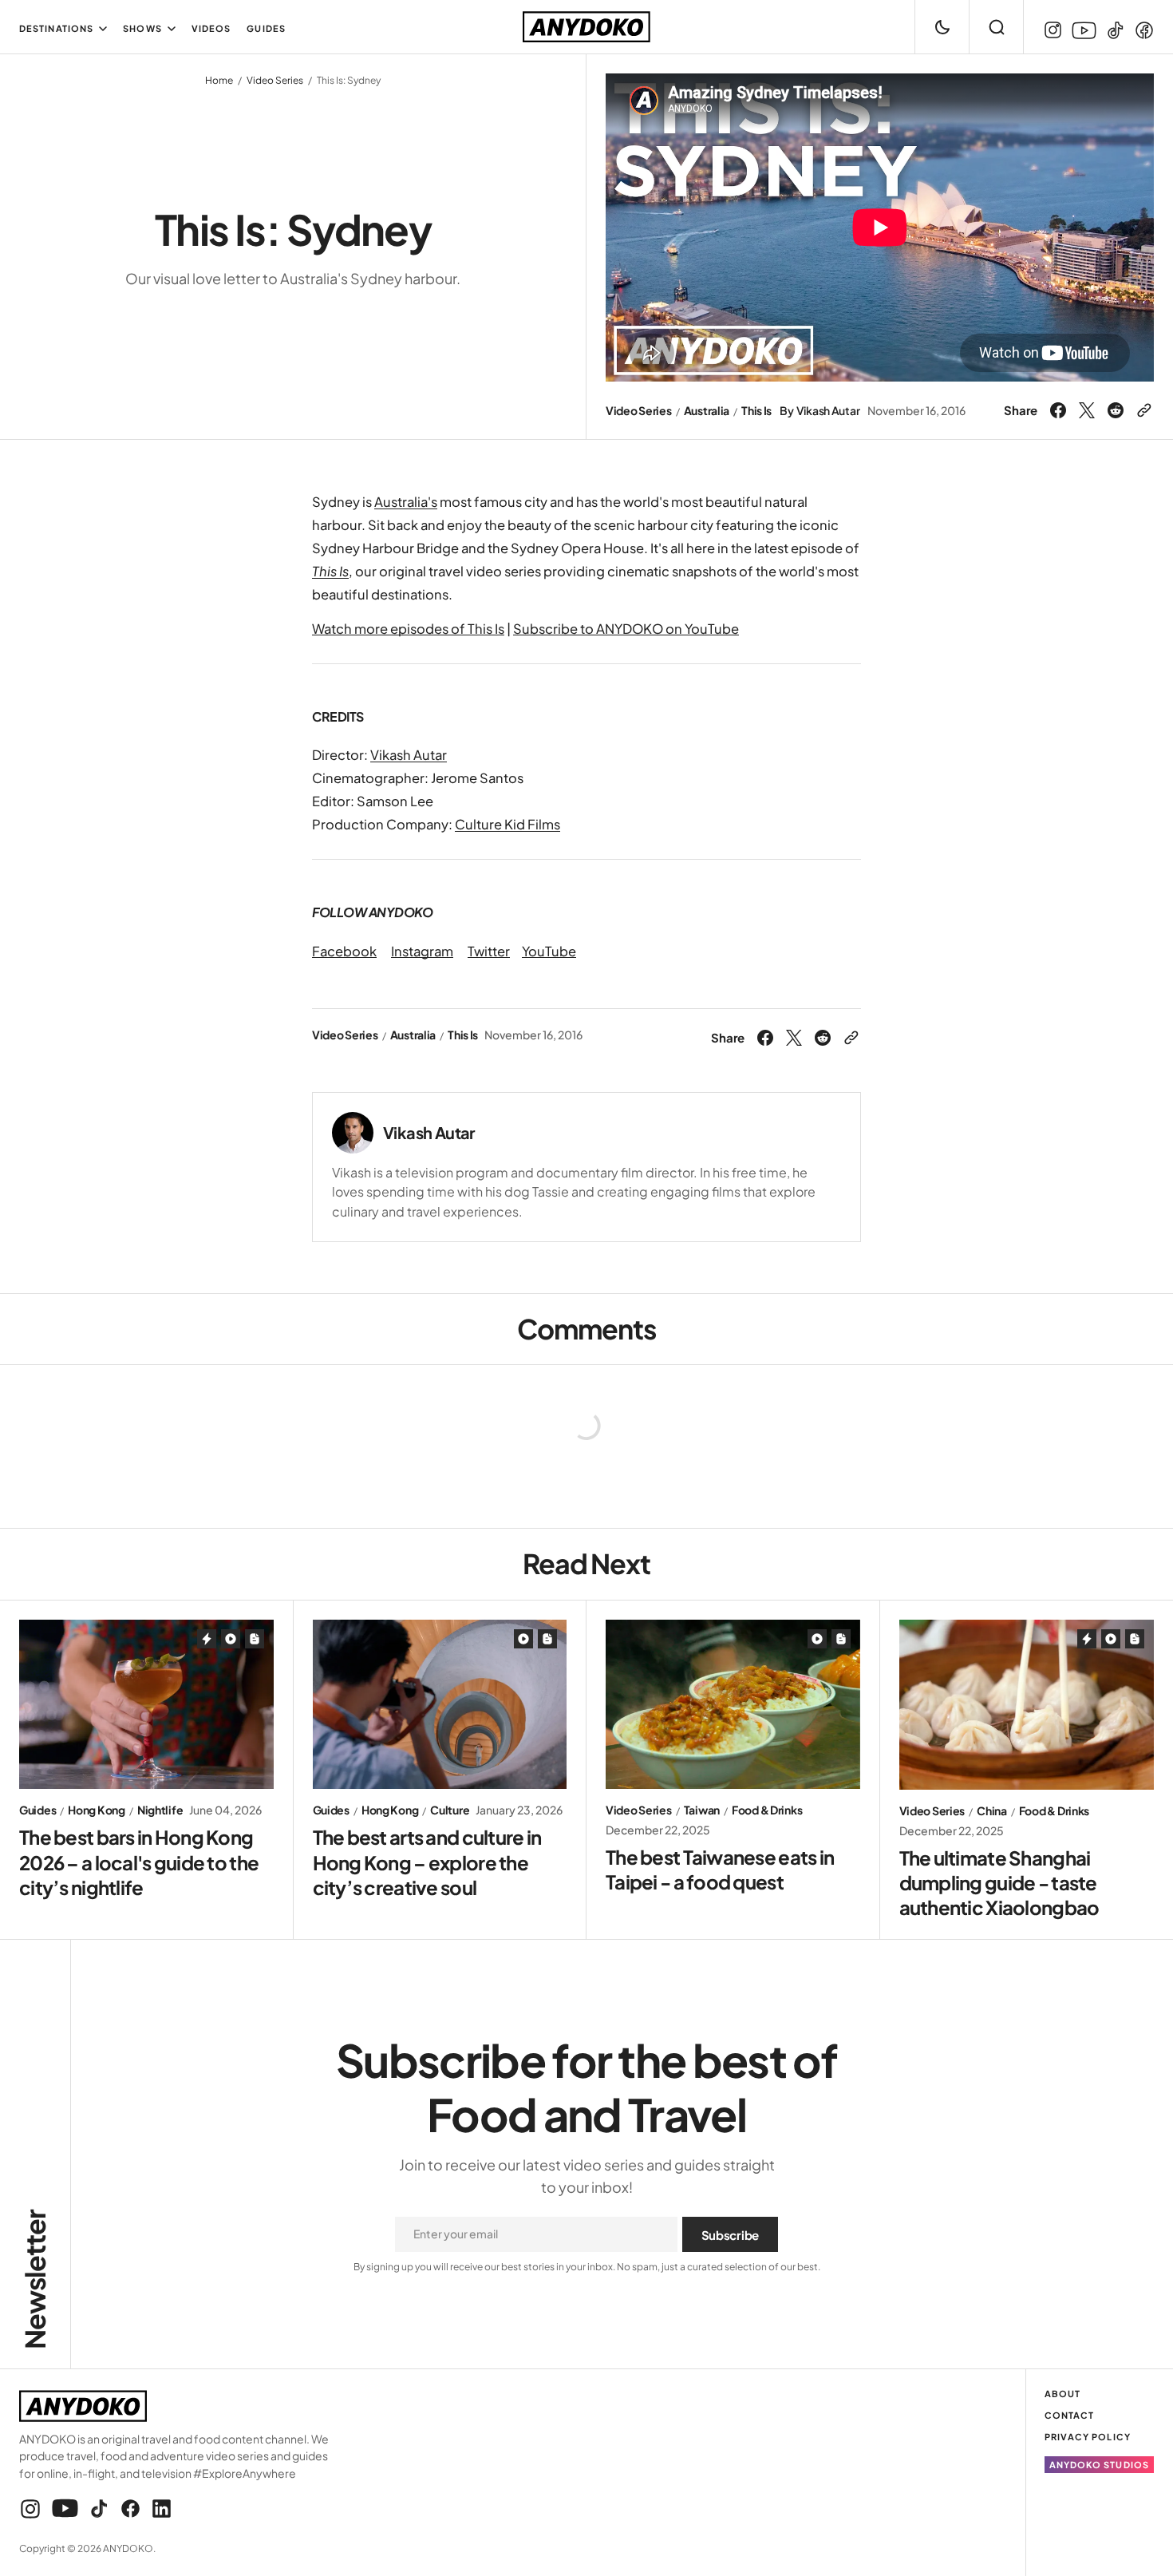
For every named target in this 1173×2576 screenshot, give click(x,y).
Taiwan (702, 1810)
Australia (707, 411)
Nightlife (160, 1810)
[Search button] (996, 27)
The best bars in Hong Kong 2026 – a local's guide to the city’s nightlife (139, 1862)
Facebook (344, 951)
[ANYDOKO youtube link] (1084, 31)
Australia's (406, 502)
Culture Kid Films (508, 824)
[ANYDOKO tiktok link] (1116, 30)
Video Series (275, 80)
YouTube (549, 951)
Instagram (422, 951)
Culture (450, 1810)
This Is (756, 411)
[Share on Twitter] (1087, 410)
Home (219, 80)
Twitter (489, 951)
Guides (38, 1810)
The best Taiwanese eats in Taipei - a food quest (720, 1869)
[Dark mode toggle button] (942, 27)
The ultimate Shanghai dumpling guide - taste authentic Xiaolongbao (999, 1882)
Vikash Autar (828, 411)
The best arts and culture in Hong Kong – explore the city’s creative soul (427, 1862)
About (1063, 2394)
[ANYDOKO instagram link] (1055, 30)
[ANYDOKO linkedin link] (159, 2509)
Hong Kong (96, 1810)
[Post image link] (146, 1704)
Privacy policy (1088, 2437)
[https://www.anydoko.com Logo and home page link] (586, 27)
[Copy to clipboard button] (1142, 410)
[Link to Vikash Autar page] (353, 1133)
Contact (1070, 2415)
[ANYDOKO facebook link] (1142, 30)
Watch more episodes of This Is (408, 629)
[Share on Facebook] (1060, 410)
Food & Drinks (767, 1810)
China (992, 1811)
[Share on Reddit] (1116, 410)
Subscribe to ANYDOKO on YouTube (626, 629)
